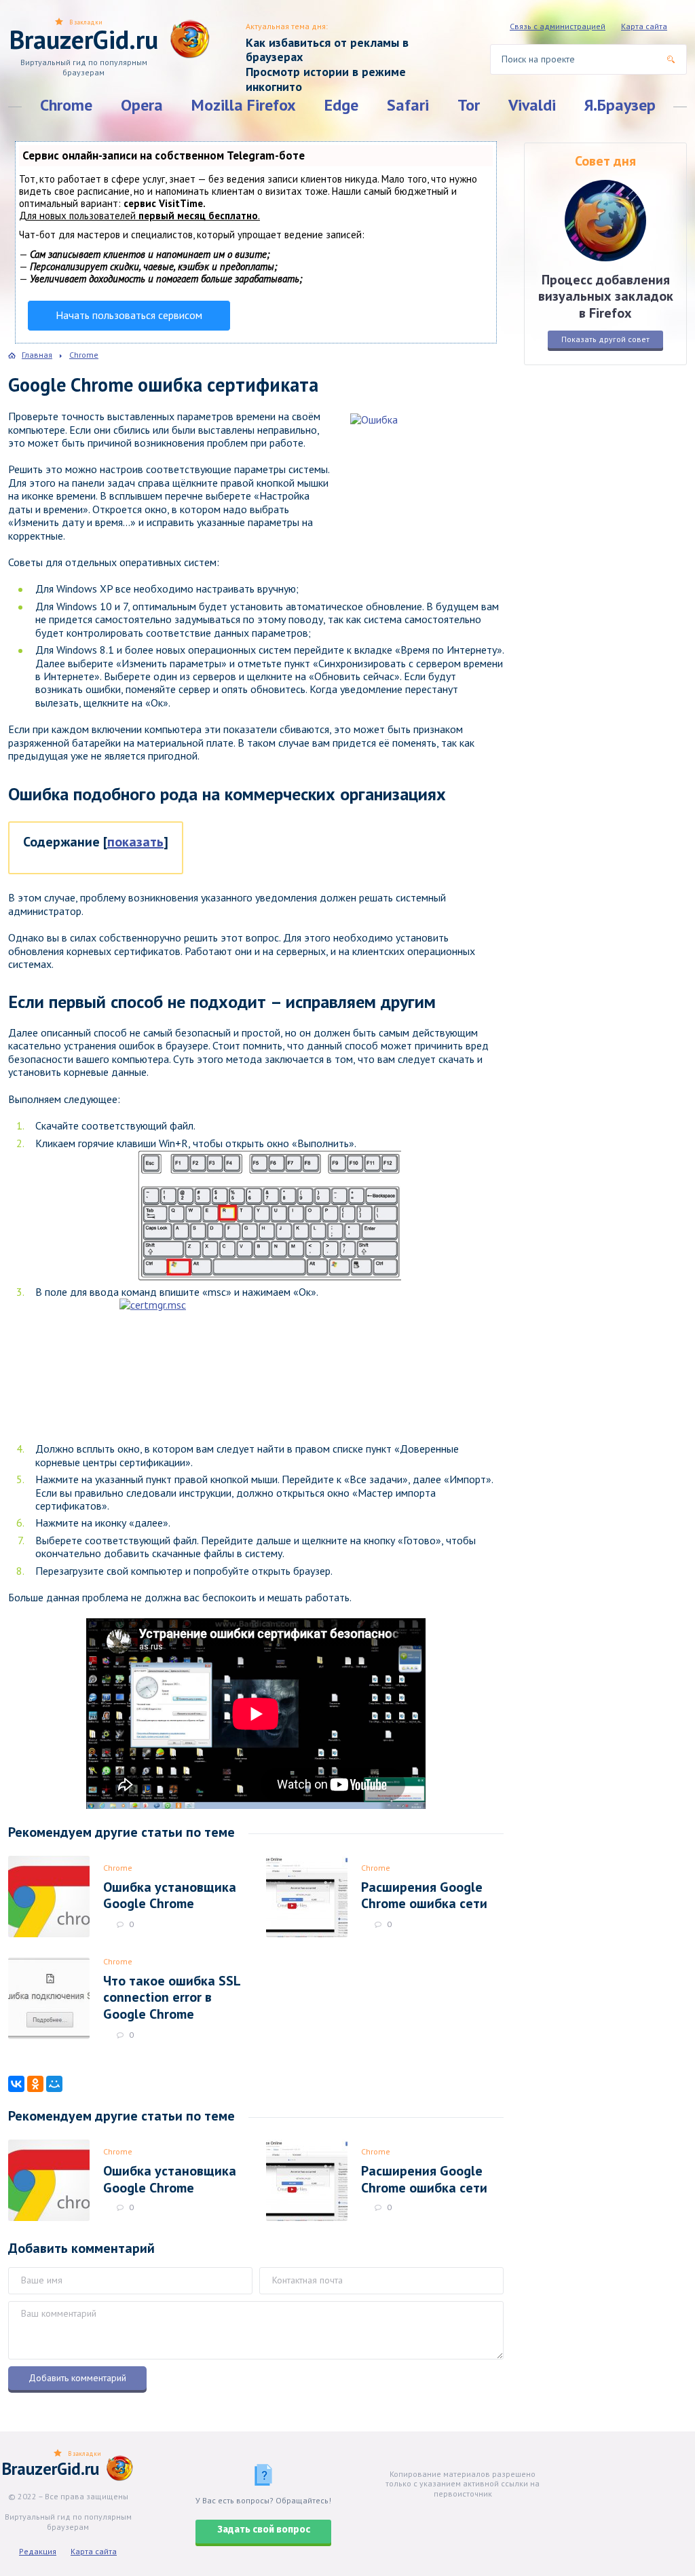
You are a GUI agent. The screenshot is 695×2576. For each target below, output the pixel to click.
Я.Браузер (620, 105)
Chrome (66, 105)
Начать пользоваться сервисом (129, 315)
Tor (469, 105)
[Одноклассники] (35, 2084)
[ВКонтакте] (16, 2084)
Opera (142, 105)
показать (135, 842)
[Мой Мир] (54, 2084)
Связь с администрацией (558, 26)
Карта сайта (644, 26)
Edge (341, 105)
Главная (37, 355)
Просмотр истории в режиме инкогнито (326, 79)
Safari (408, 105)
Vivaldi (532, 105)
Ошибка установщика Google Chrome (170, 1895)
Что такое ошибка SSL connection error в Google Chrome (172, 1997)
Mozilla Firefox (244, 105)
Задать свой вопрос (264, 2530)
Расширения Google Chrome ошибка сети (424, 1895)
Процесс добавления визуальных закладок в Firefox (606, 296)
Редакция (38, 2551)
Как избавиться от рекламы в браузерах (327, 50)
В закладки (86, 22)
